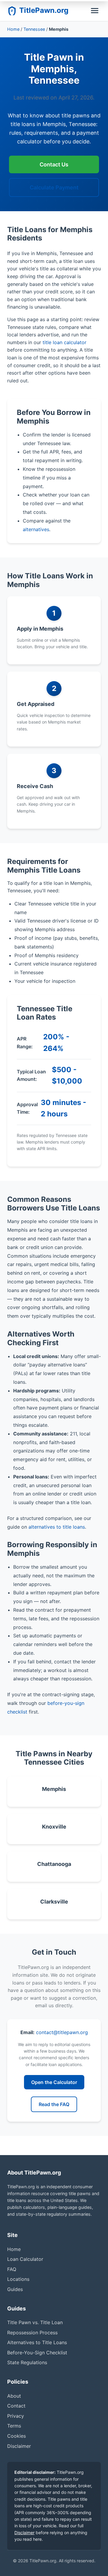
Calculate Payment (54, 187)
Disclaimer (19, 2446)
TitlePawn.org (44, 10)
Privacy (16, 2416)
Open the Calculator (54, 2082)
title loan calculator (64, 342)
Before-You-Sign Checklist (37, 2353)
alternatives (36, 529)
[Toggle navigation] (95, 11)
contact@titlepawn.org (62, 2032)
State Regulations (27, 2362)
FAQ (12, 2269)
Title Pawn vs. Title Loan (35, 2322)
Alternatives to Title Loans (37, 2342)
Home (13, 29)
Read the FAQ (54, 2104)
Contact (16, 2406)
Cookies (16, 2436)
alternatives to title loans (57, 1527)
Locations (18, 2279)
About (14, 2396)
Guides (15, 2289)
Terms (14, 2426)
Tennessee (34, 29)
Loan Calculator (25, 2259)
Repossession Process (32, 2333)
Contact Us (54, 164)
